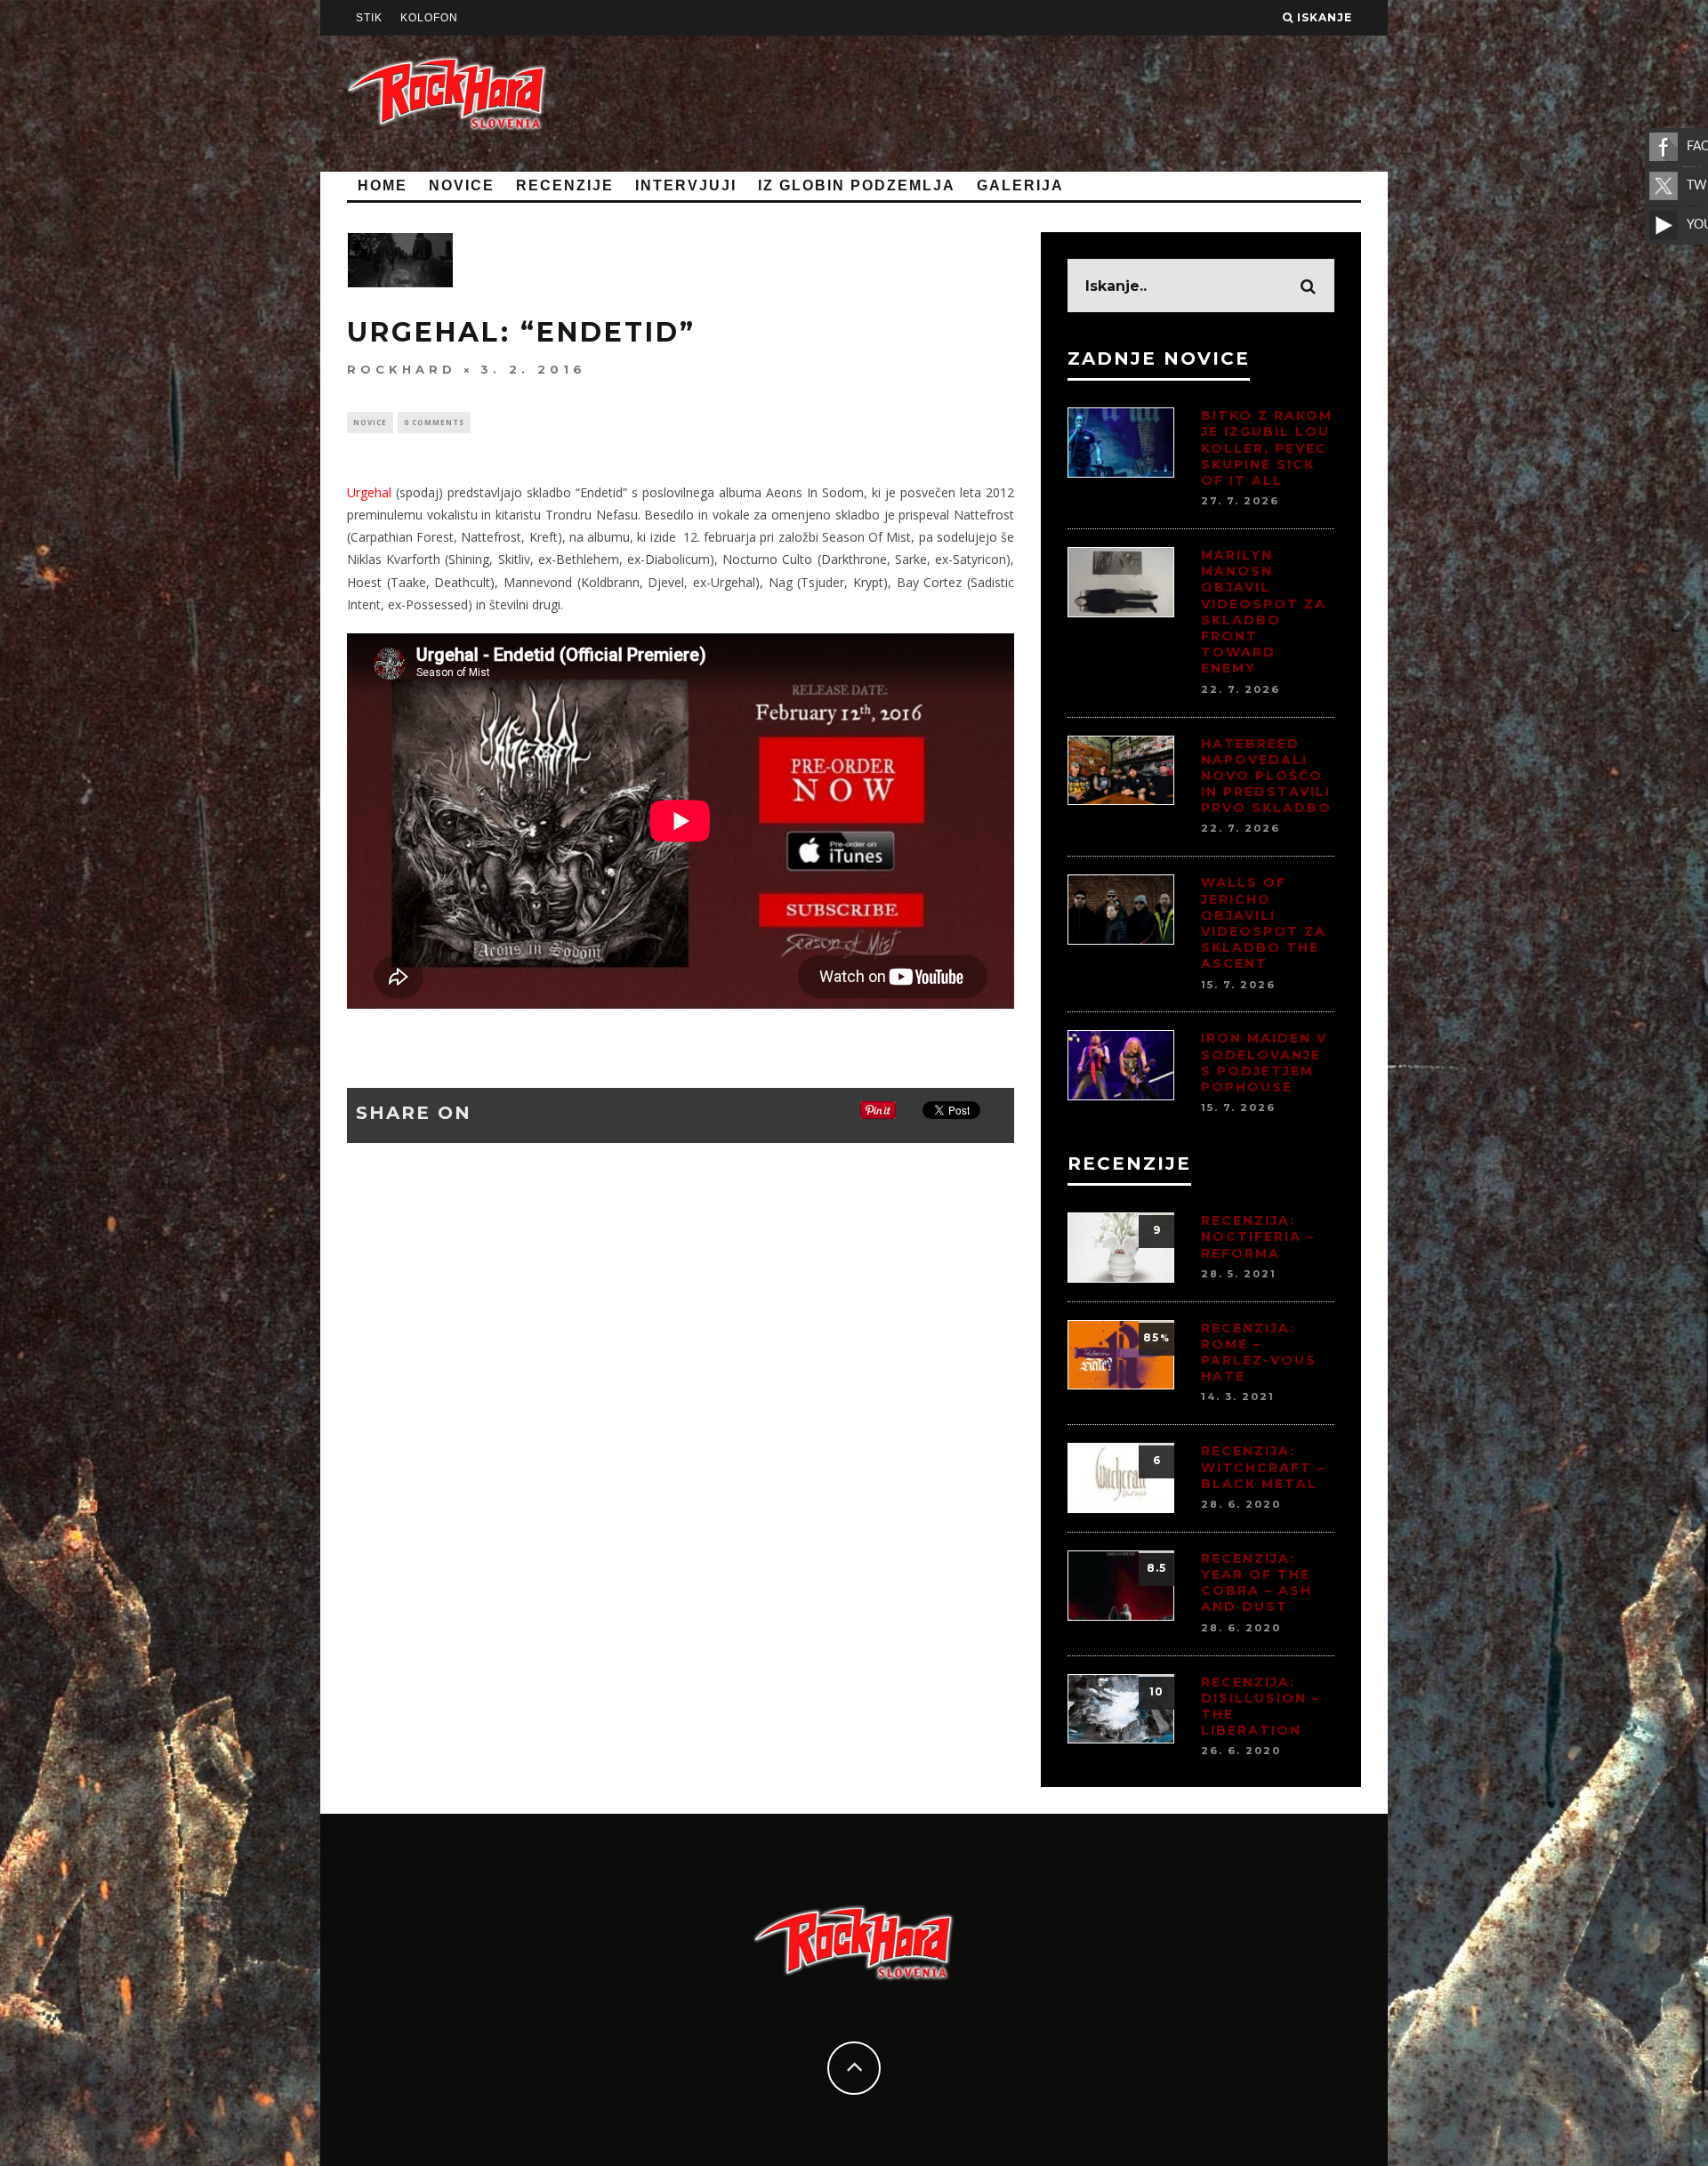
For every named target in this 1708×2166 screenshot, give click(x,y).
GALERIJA (1020, 185)
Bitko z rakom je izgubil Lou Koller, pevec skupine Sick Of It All (1267, 448)
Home (383, 185)
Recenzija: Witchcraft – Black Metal (1263, 1467)
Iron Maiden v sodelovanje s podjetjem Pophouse (1264, 1063)
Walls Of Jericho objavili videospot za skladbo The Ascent (1264, 923)
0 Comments (434, 422)
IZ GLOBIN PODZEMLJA (857, 185)
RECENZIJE (565, 185)
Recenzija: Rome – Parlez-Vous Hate (1259, 1353)
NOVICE (462, 185)
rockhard (402, 369)
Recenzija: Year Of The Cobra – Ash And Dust (1257, 1583)
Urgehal (371, 492)
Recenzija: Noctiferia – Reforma (1258, 1236)
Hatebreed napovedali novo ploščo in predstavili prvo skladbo (1266, 776)
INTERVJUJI (686, 185)
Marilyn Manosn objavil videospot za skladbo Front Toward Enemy (1264, 612)
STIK (369, 18)
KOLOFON (429, 18)
